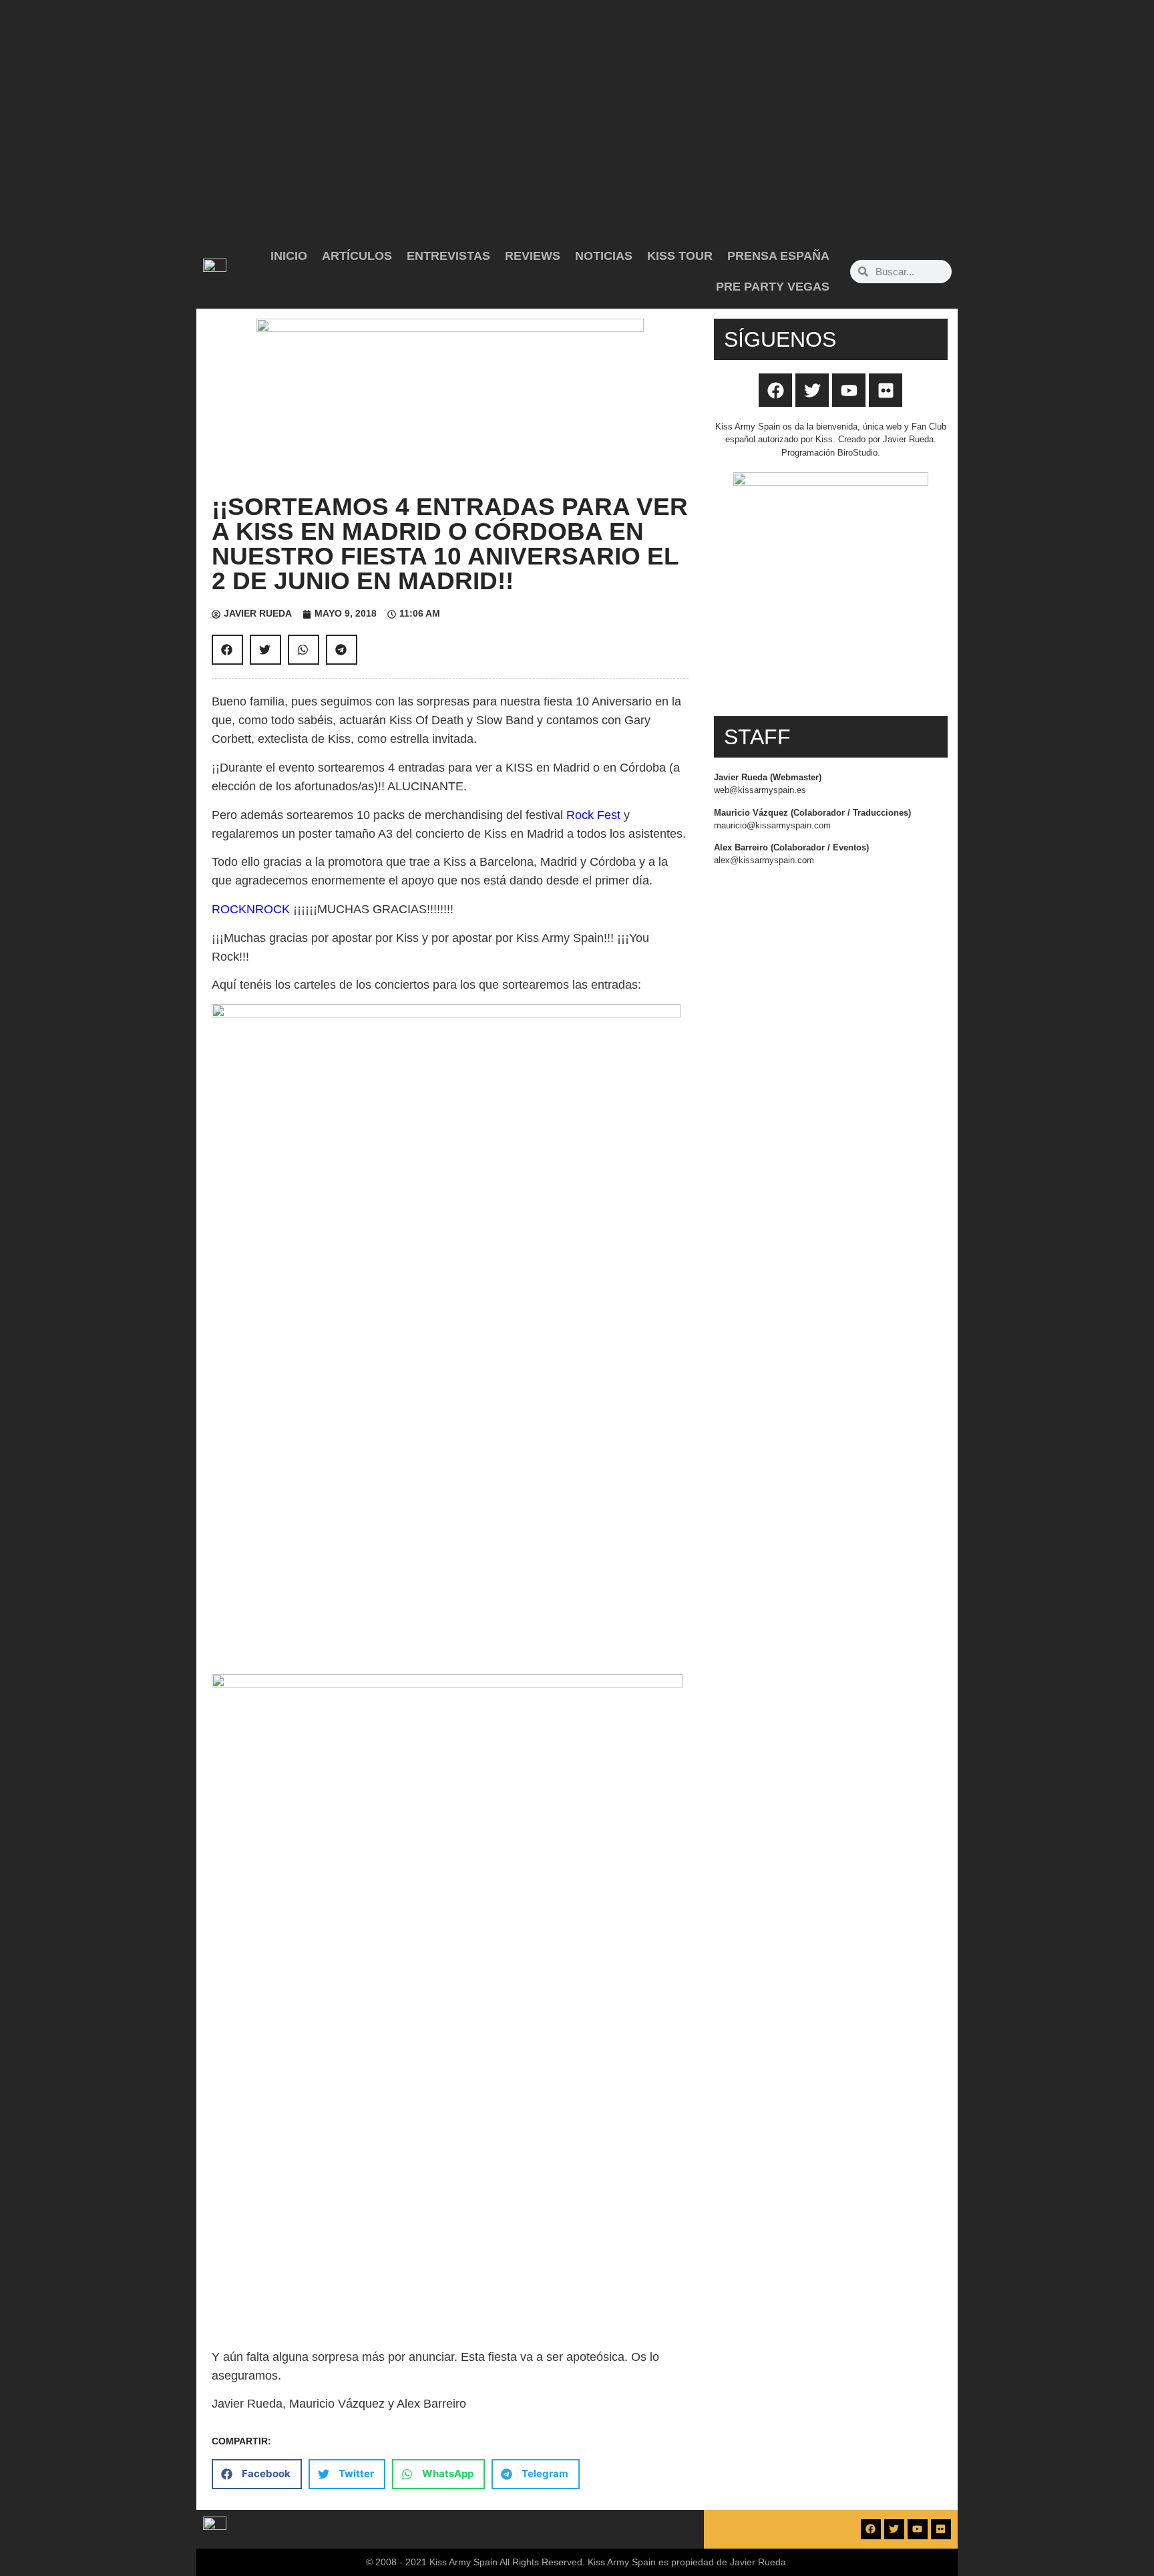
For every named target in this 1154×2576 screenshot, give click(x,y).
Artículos (357, 256)
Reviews (533, 256)
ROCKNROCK (252, 909)
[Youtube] (849, 390)
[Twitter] (812, 390)
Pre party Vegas (773, 287)
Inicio (289, 256)
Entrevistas (448, 256)
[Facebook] (775, 390)
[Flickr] (886, 390)
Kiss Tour (680, 256)
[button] (227, 650)
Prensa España (778, 256)
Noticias (604, 256)
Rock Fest (593, 815)
